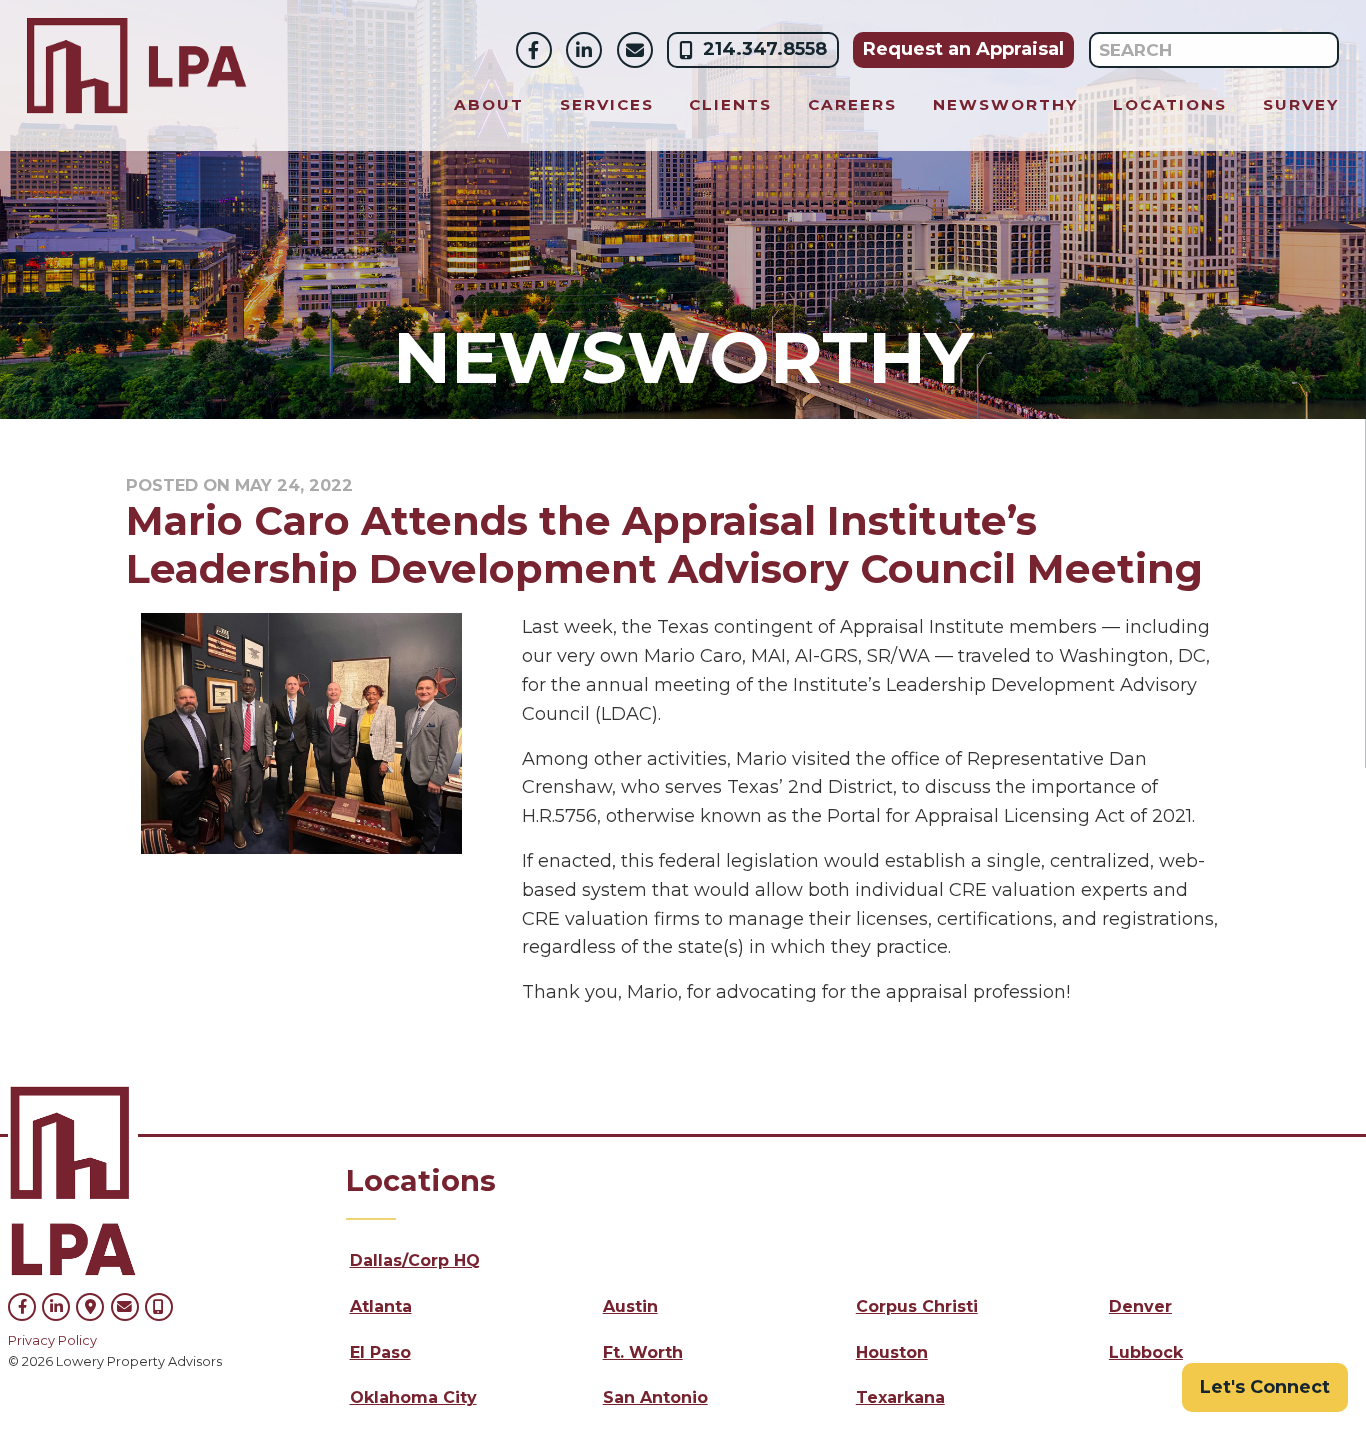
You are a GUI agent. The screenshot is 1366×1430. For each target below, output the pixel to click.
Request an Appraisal (963, 49)
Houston (892, 1352)
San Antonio (655, 1397)
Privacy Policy (52, 1340)
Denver (1140, 1306)
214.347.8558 (765, 49)
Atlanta (381, 1306)
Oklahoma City (413, 1397)
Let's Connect (1265, 1387)
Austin (630, 1306)
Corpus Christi (917, 1306)
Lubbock (1146, 1352)
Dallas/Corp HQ (415, 1260)
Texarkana (900, 1397)
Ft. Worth (643, 1352)
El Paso (380, 1352)
